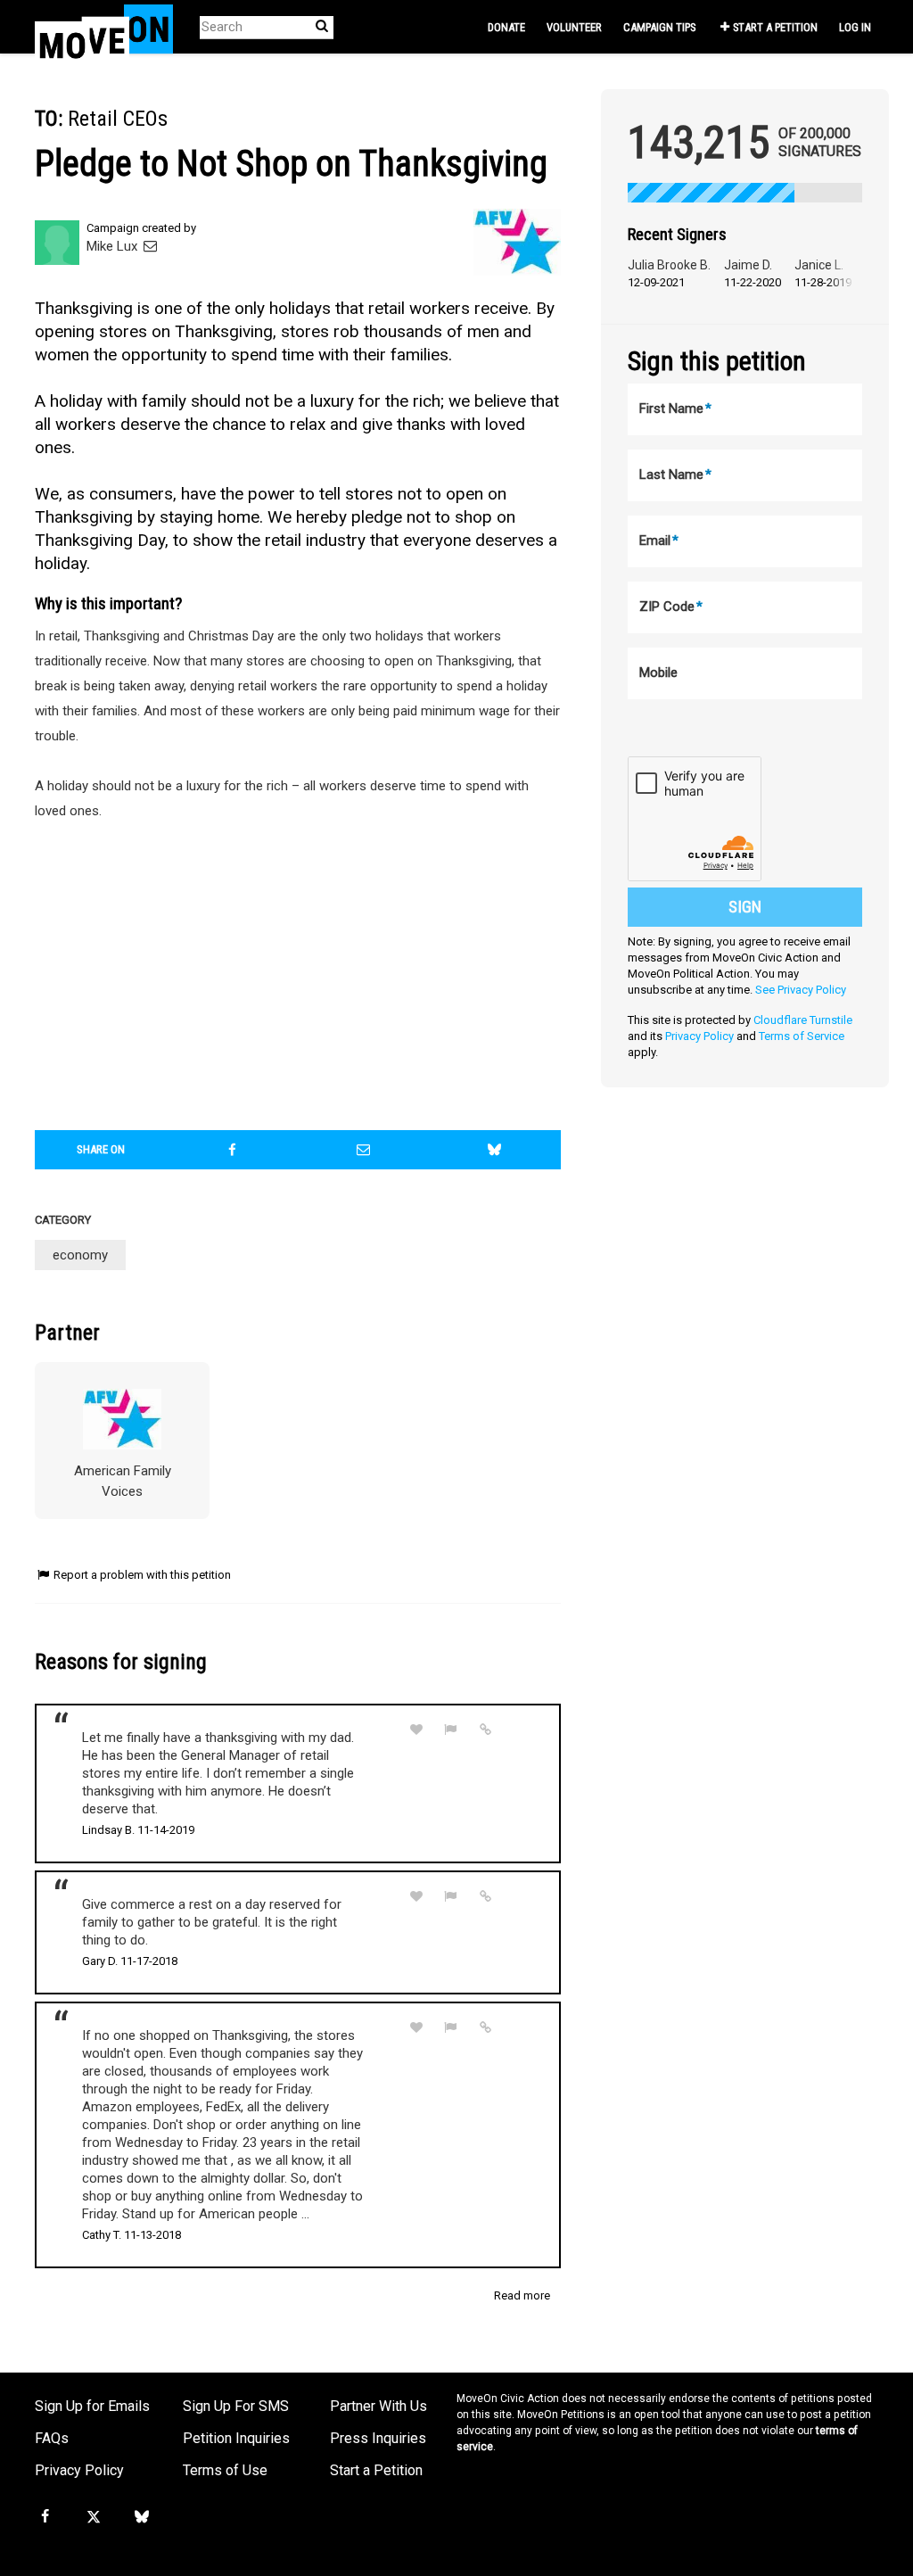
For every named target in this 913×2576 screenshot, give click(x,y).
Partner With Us (378, 2406)
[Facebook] (45, 2517)
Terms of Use (225, 2470)
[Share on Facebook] (232, 1150)
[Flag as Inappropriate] (451, 1730)
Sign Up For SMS (236, 2406)
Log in (855, 27)
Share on (101, 1149)
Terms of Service (802, 1036)
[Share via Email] (363, 1150)
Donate (506, 27)
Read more (522, 2295)
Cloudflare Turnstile (803, 1020)
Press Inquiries (378, 2438)
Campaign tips (659, 27)
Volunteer (574, 27)
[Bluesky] (142, 2517)
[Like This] (416, 1730)
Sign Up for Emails (92, 2406)
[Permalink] (485, 1730)
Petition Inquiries (236, 2438)
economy (80, 1255)
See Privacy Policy (801, 990)
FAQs (52, 2438)
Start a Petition (775, 27)
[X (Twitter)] (93, 2517)
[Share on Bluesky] (494, 1150)
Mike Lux (114, 246)
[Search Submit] (322, 26)
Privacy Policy (699, 1036)
